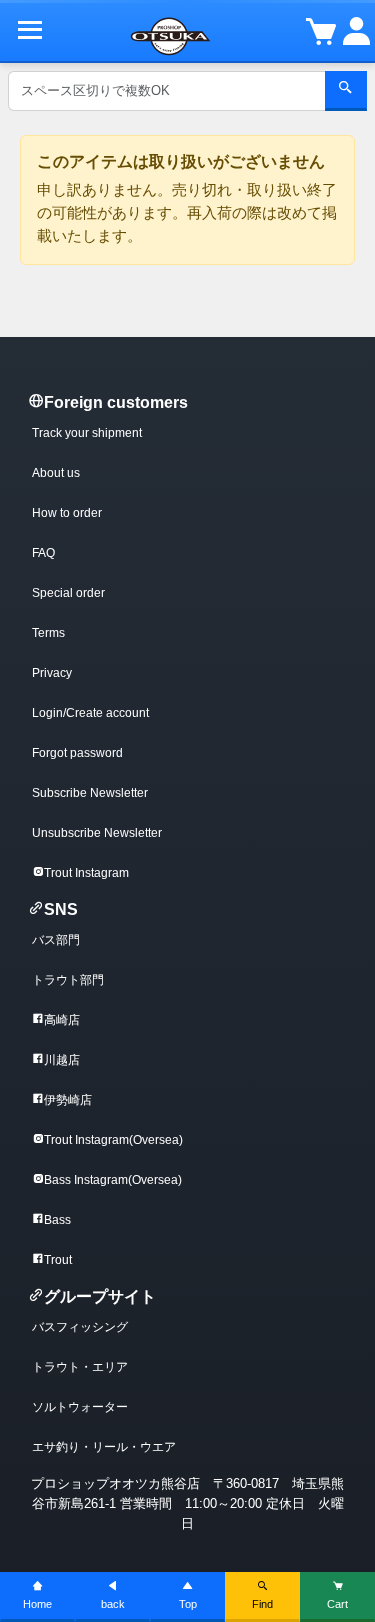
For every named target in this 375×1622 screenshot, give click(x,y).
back (113, 1604)
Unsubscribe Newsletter (97, 833)
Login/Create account (90, 713)
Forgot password (77, 753)
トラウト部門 (68, 980)
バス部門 (56, 940)
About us (56, 473)
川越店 (62, 1060)
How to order (67, 513)
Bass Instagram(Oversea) (113, 1180)
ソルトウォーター (80, 1407)
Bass (57, 1220)
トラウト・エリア (80, 1367)
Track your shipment (87, 433)
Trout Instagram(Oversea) (113, 1140)
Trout (58, 1260)
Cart (337, 1604)
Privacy (52, 673)
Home (37, 1604)
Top (188, 1604)
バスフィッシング (80, 1327)
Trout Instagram (86, 873)
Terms (48, 633)
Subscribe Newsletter (90, 793)
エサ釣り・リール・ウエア (104, 1447)
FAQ (43, 553)
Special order (68, 593)
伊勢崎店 (68, 1100)
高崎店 (62, 1020)
